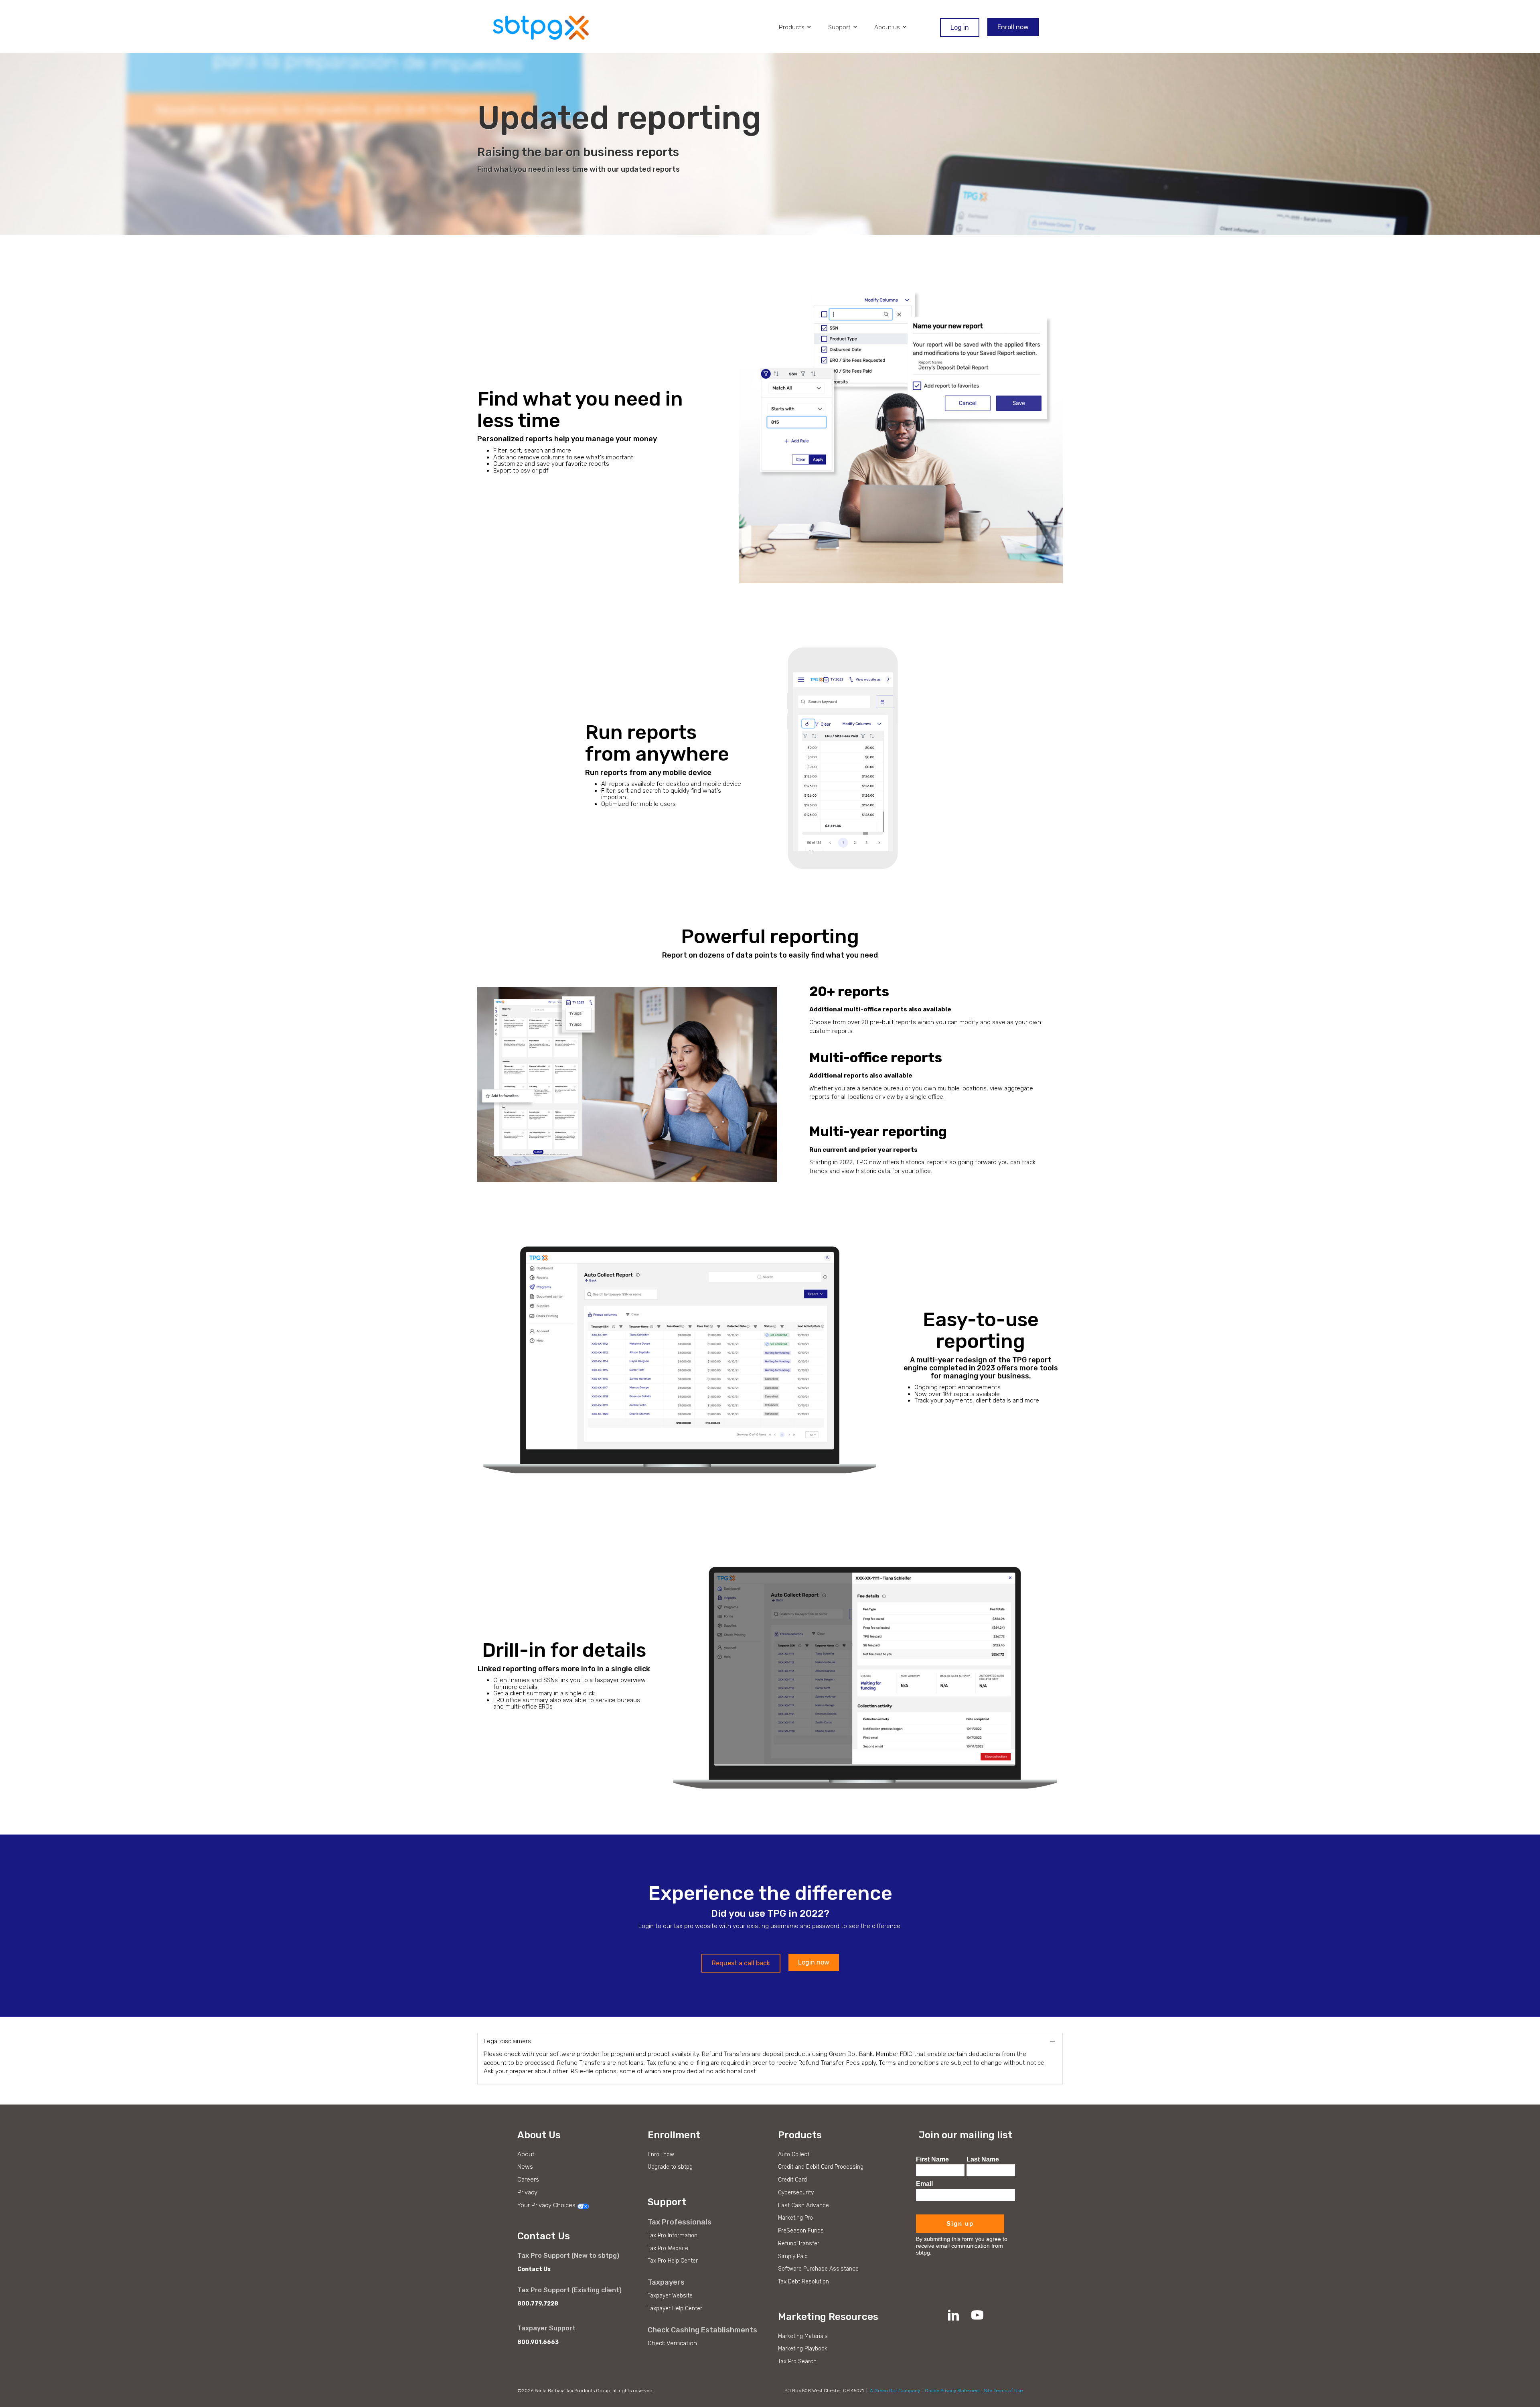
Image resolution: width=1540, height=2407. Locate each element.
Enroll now (661, 2154)
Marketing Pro (795, 2218)
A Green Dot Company (895, 2391)
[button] (741, 1963)
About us (888, 27)
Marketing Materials (803, 2336)
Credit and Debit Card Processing (821, 2167)
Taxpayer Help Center (675, 2309)
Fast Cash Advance (803, 2205)
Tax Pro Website (668, 2248)
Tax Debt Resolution (803, 2282)
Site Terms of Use (1003, 2391)
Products (792, 27)
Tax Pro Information (673, 2236)
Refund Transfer (799, 2244)
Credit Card (792, 2180)
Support (840, 27)
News (525, 2167)
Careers (528, 2180)
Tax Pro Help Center (673, 2261)
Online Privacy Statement (952, 2391)
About (526, 2154)
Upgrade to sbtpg (670, 2167)
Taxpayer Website (670, 2296)
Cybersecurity (796, 2193)
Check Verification (672, 2343)
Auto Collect (794, 2154)
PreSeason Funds (801, 2231)
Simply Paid (793, 2256)
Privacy (527, 2192)
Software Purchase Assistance (818, 2269)
